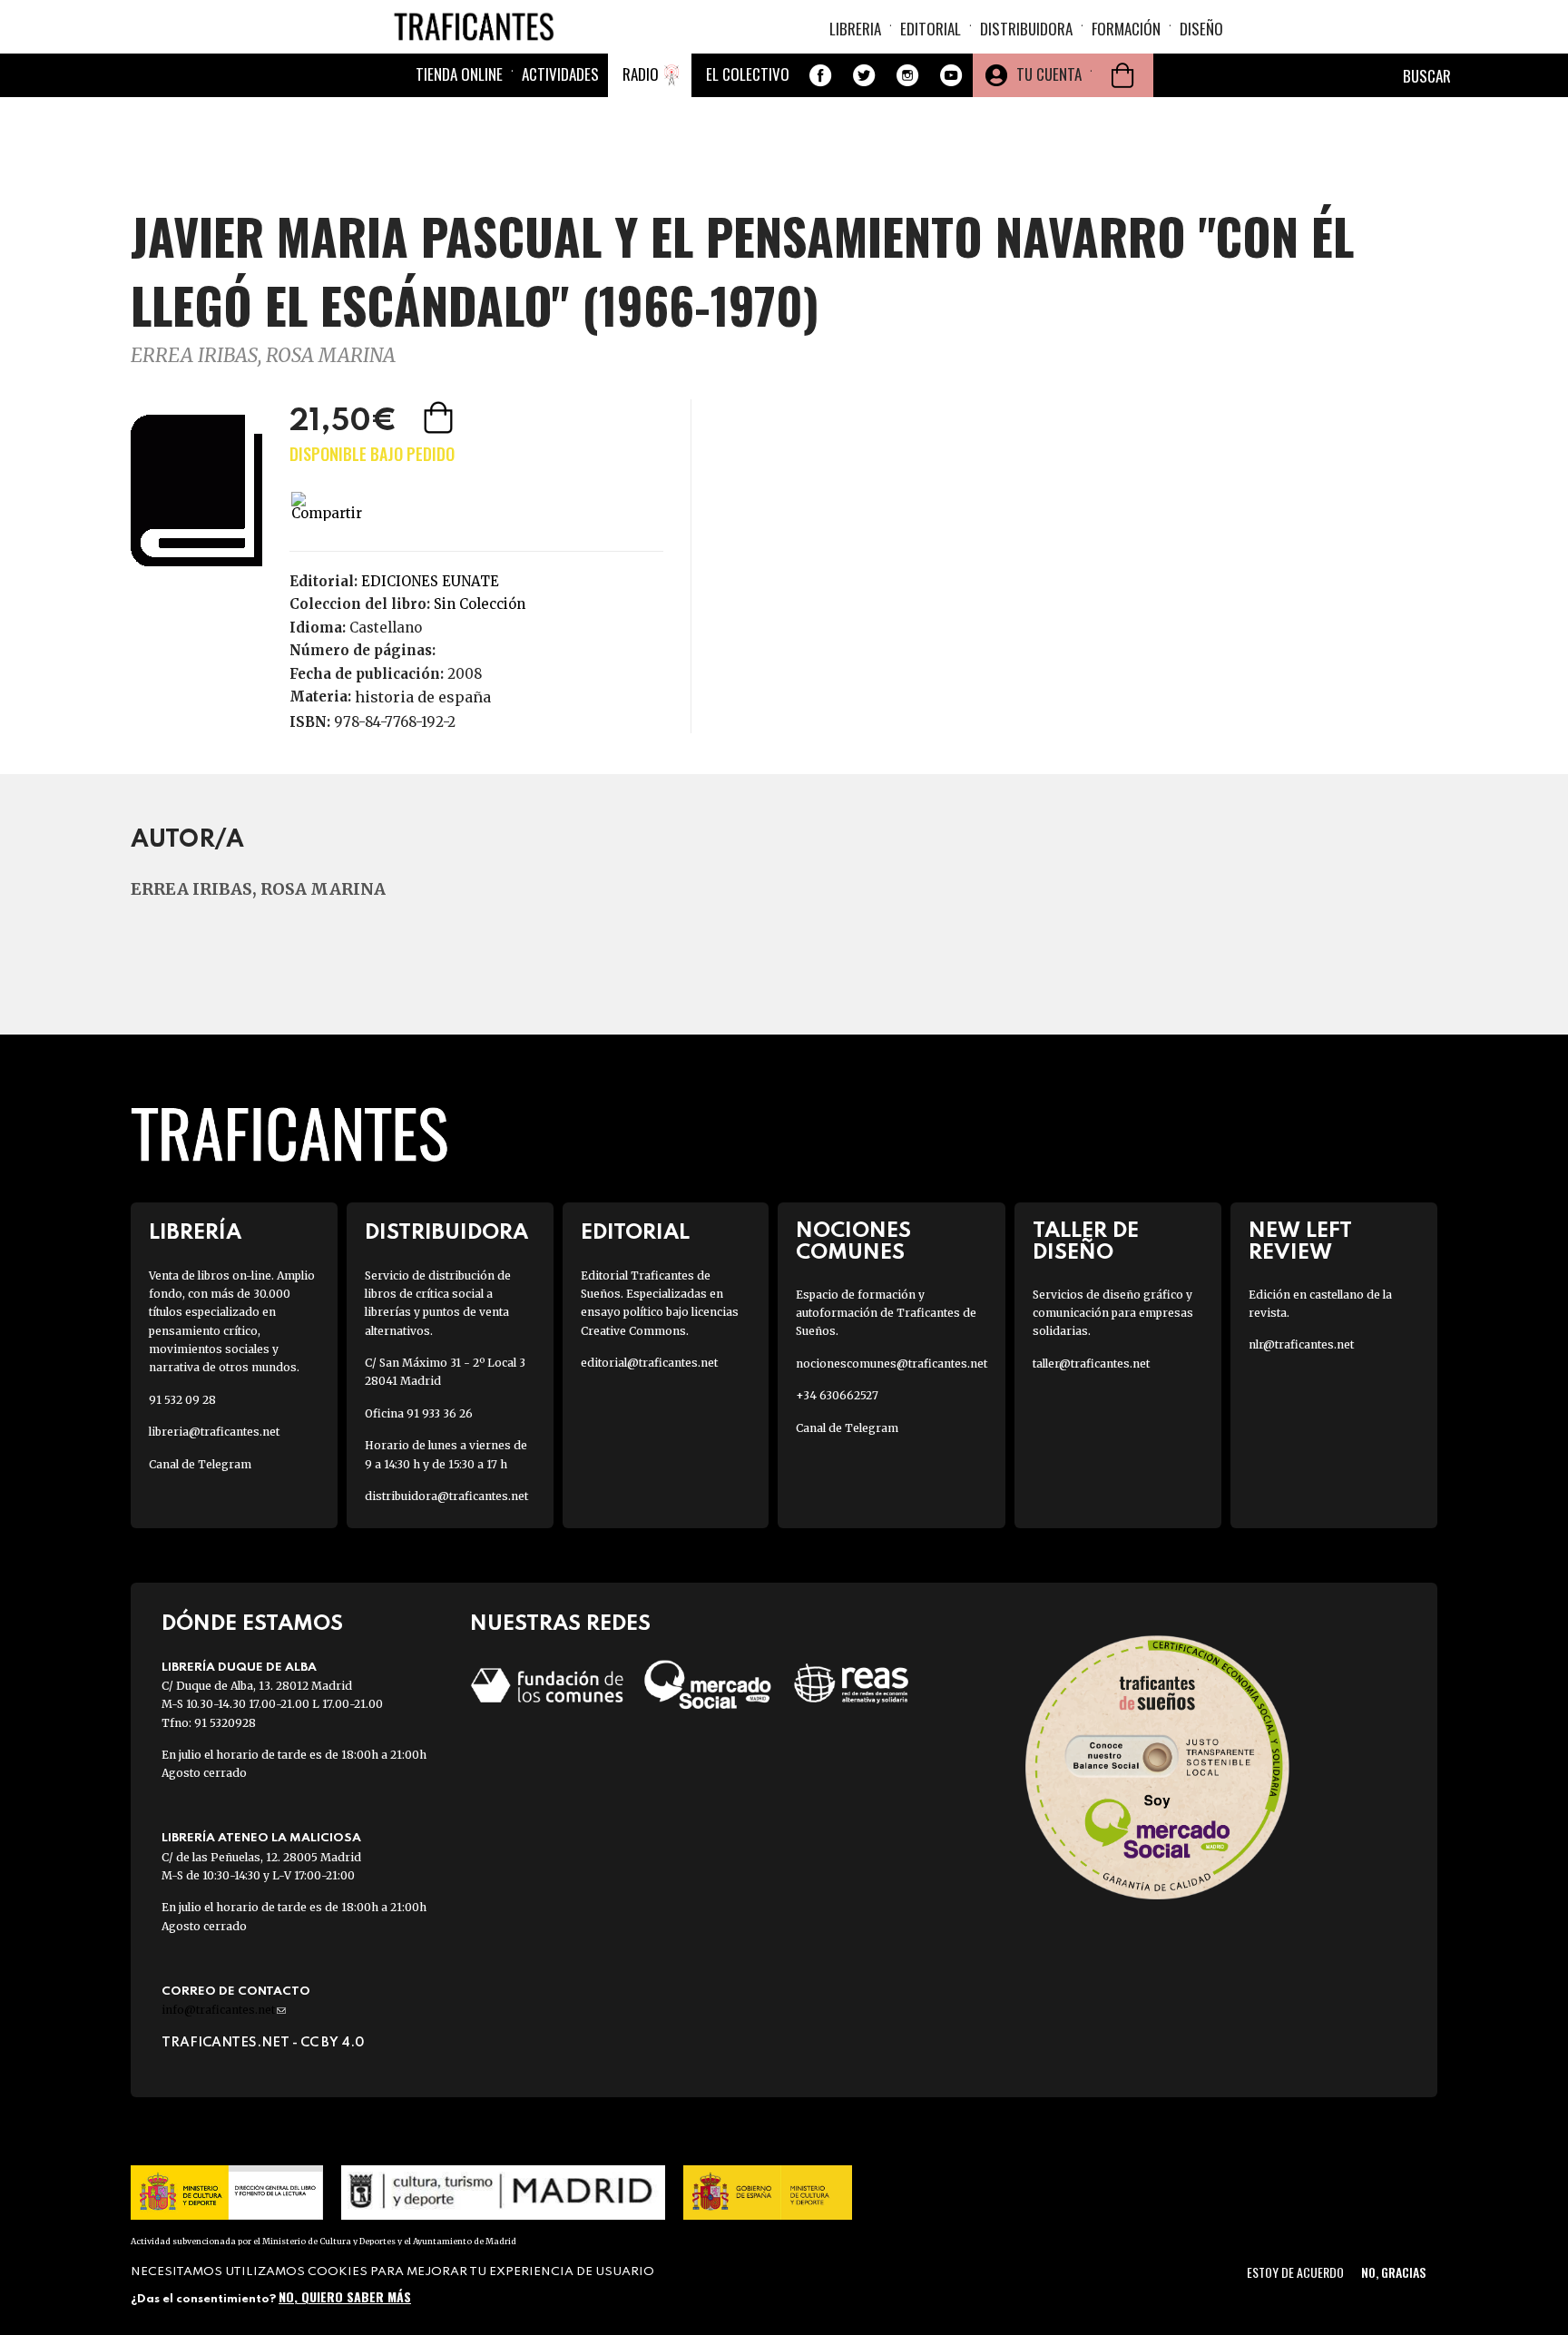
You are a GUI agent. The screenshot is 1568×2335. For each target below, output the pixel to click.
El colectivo (748, 74)
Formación (1126, 29)
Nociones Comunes (853, 1241)
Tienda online (459, 74)
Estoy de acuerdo (1295, 2272)
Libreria (855, 29)
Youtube (951, 75)
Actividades (560, 74)
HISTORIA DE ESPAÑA (423, 697)
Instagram (907, 75)
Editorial (931, 29)
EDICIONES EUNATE (430, 581)
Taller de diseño (1086, 1241)
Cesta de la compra (1122, 75)
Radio (641, 74)
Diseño (1201, 29)
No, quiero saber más (345, 2296)
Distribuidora (1026, 29)
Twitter (864, 75)
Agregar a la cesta (440, 417)
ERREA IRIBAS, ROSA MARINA (263, 355)
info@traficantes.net (224, 2010)
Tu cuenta (1049, 74)
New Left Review (1300, 1241)
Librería (195, 1233)
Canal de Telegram (200, 1464)
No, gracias (1393, 2272)
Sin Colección (480, 604)
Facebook (820, 75)
